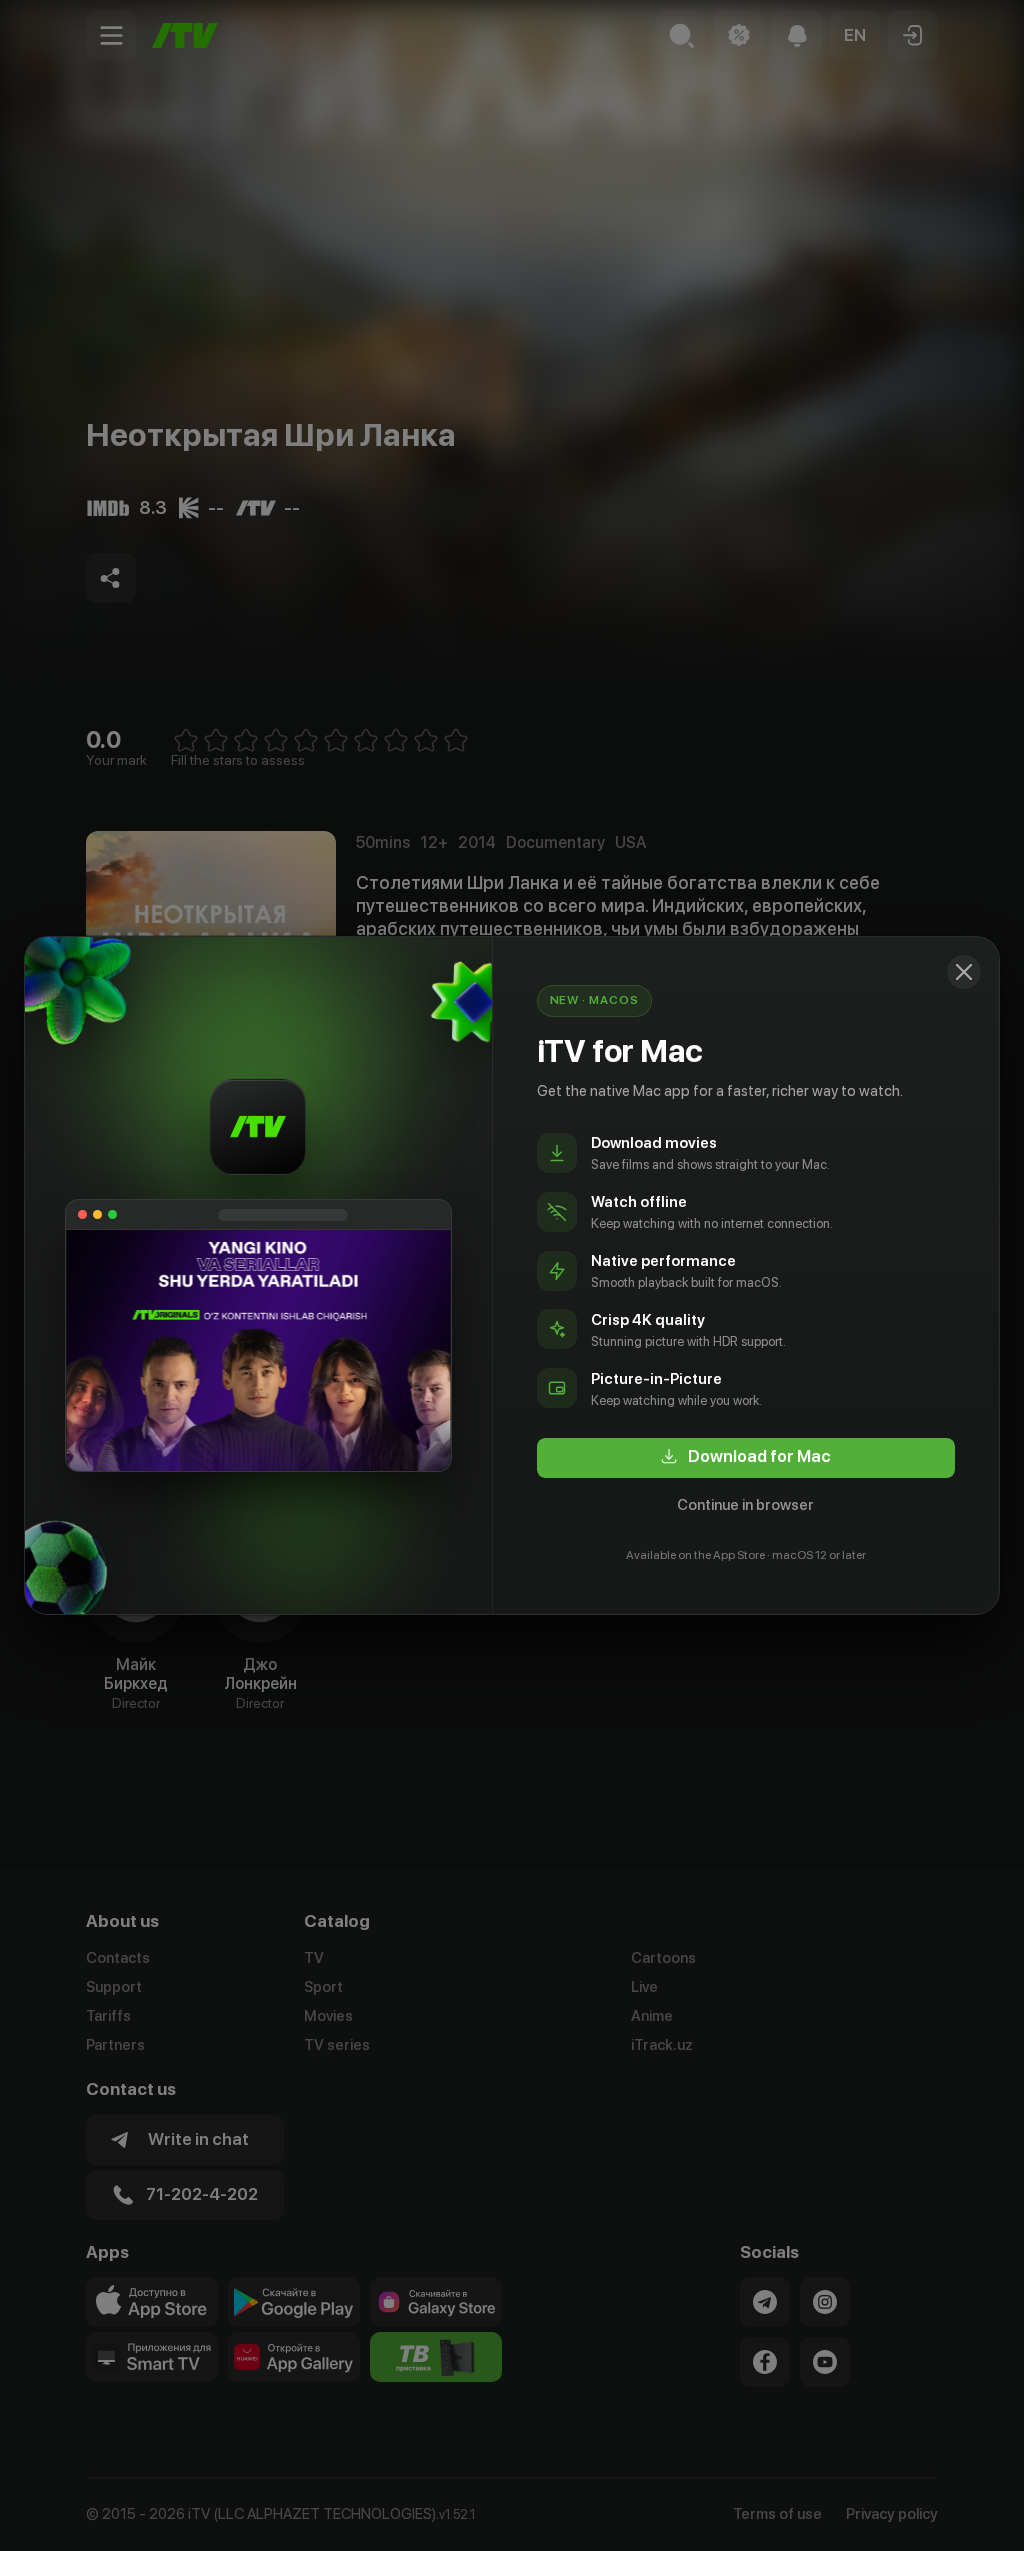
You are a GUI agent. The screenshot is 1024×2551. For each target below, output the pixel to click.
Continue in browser (745, 1505)
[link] (746, 1458)
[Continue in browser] (964, 972)
